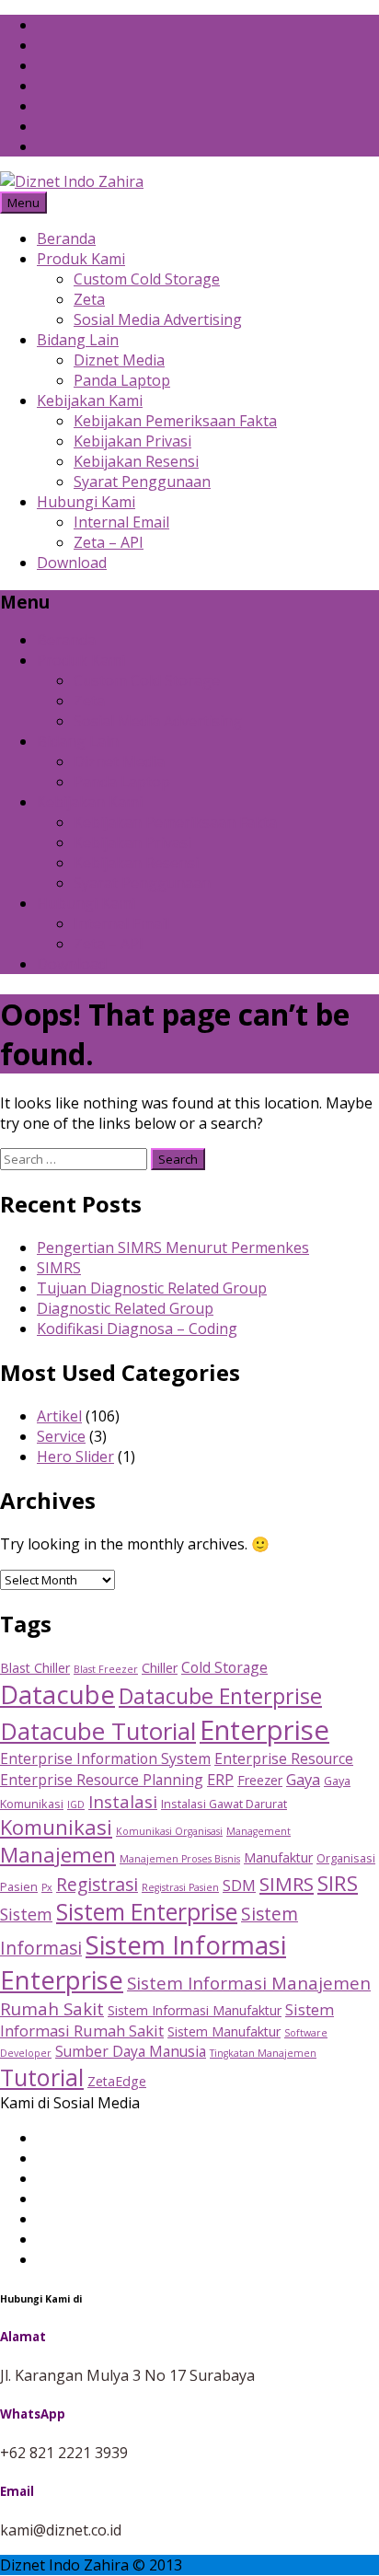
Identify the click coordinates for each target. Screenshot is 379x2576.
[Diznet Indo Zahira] (72, 181)
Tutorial (42, 2077)
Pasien (19, 1886)
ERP (220, 1779)
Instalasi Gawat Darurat (224, 1804)
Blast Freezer (106, 1669)
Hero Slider (75, 1456)
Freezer (260, 1780)
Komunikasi (56, 1827)
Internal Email (121, 522)
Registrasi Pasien (180, 1887)
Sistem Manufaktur (224, 2031)
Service (61, 1436)
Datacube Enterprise (220, 1696)
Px (47, 1887)
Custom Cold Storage (147, 279)
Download (72, 563)
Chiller (160, 1668)
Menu (23, 203)
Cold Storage (224, 1667)
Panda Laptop (122, 380)
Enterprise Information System (105, 1758)
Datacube (57, 1694)
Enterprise (264, 1730)
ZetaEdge (117, 2081)
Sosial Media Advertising (158, 319)
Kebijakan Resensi (136, 461)
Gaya (303, 1779)
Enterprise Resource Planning (102, 1780)
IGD (76, 1804)
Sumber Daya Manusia (131, 2051)
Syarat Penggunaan (142, 482)
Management (258, 1831)
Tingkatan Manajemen (263, 2053)
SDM (239, 1885)
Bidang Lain (78, 340)
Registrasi (97, 1884)
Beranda (66, 238)
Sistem (26, 1914)
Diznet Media (119, 360)
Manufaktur (278, 1857)
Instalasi (123, 1801)
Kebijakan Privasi (132, 441)
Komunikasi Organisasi (169, 1831)
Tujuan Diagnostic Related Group (152, 1288)
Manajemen (58, 1855)
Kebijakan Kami (90, 400)
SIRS (338, 1883)
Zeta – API (109, 542)
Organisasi (346, 1858)
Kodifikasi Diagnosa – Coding (137, 1329)
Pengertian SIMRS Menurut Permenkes (173, 1247)
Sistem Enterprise (147, 1912)
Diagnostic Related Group (125, 1308)
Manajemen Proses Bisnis (180, 1859)
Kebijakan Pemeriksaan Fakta (175, 421)
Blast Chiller (35, 1668)
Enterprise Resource (284, 1758)
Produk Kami (81, 259)
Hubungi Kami (86, 502)
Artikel (59, 1416)
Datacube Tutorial (98, 1731)
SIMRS (59, 1268)
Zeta (89, 299)
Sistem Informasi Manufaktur (195, 2010)
